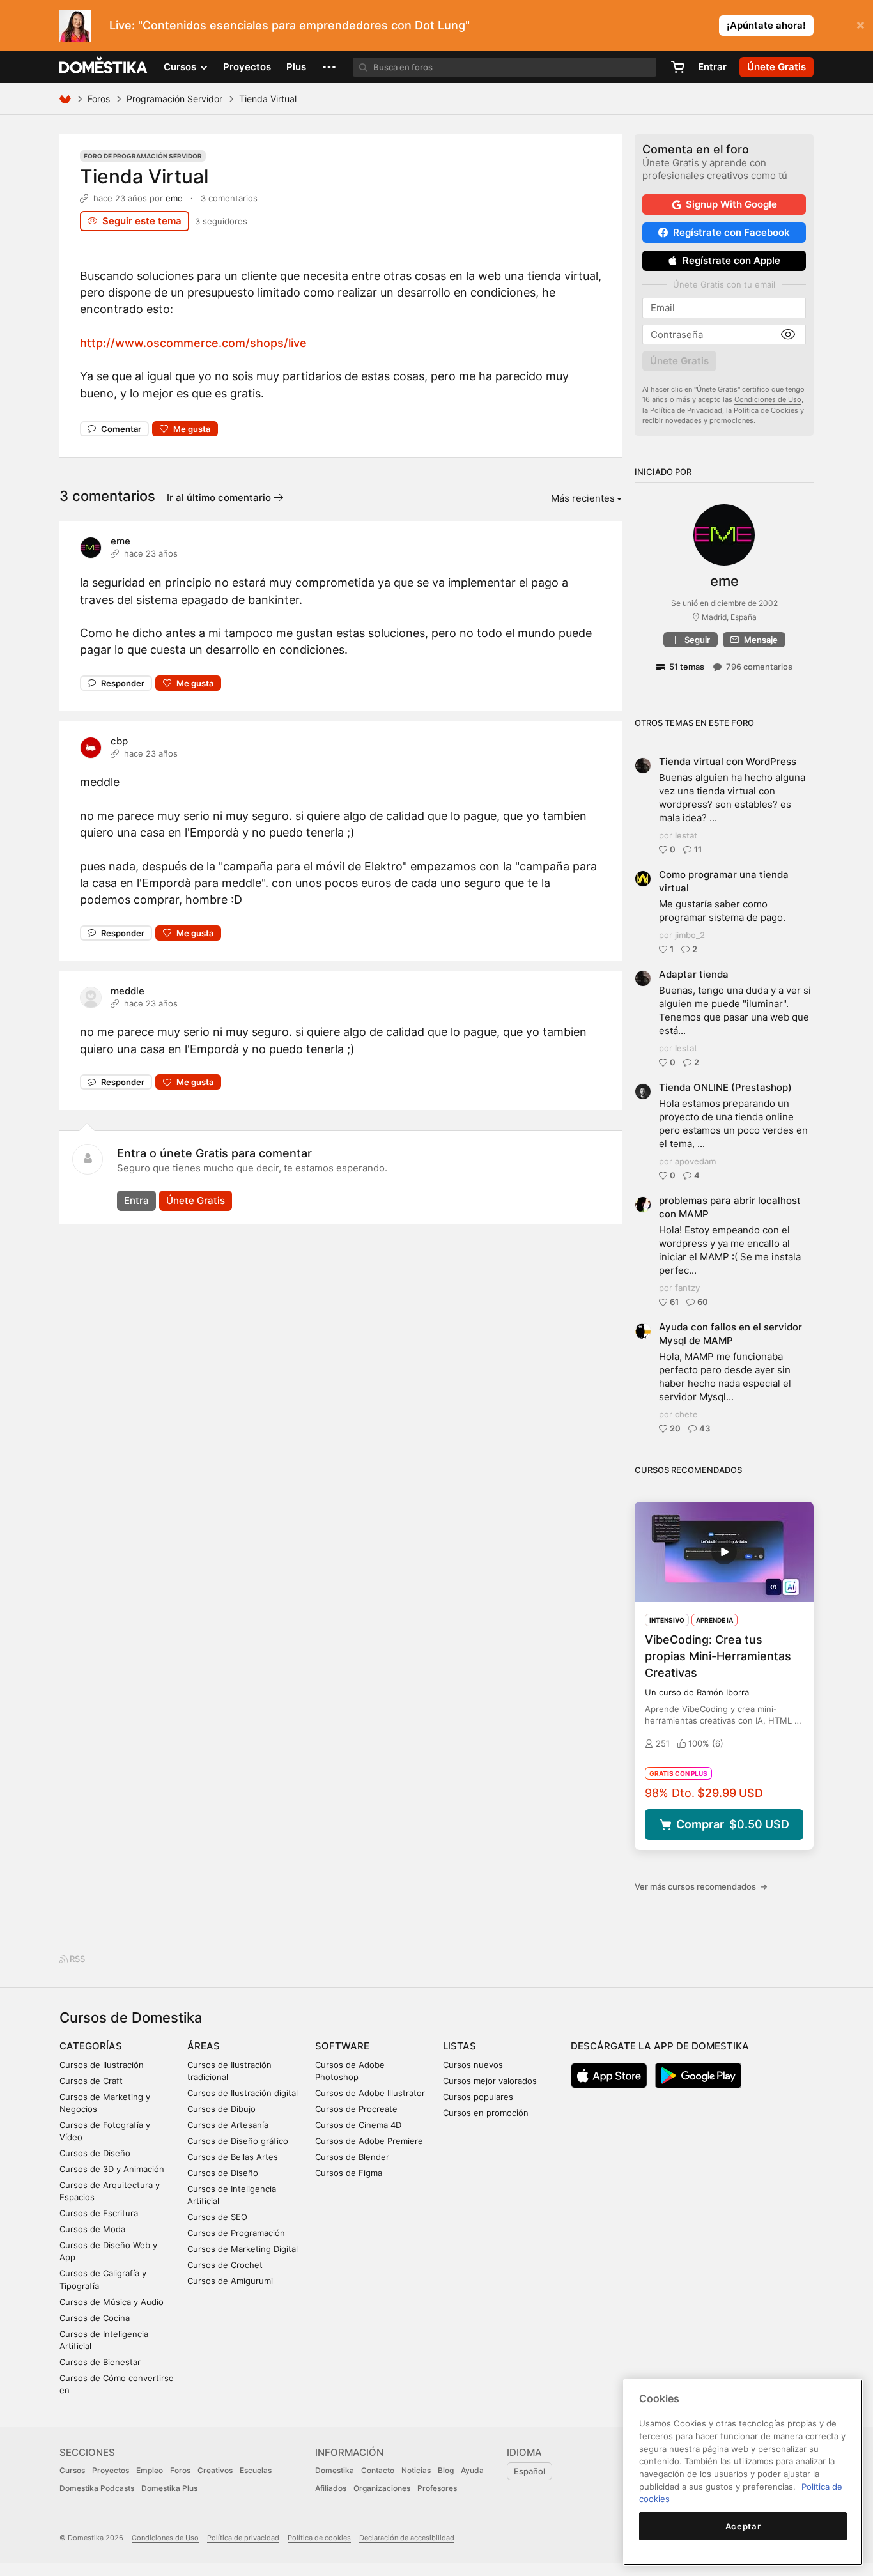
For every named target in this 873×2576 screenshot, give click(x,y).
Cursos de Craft (91, 2081)
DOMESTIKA (104, 67)
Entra (136, 1200)
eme (174, 198)
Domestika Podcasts (97, 2488)
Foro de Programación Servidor (143, 156)
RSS (76, 1959)
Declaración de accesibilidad (407, 2538)
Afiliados (331, 2488)
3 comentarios (229, 198)
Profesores (437, 2488)
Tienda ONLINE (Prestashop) (725, 1087)
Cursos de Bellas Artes (233, 2157)
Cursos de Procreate (356, 2109)
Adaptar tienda (694, 974)
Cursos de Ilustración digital (243, 2093)
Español (529, 2471)
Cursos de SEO (217, 2217)
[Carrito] (677, 67)
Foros (99, 99)
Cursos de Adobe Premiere (369, 2141)
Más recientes (583, 498)
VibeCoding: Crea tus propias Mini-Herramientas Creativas (718, 1656)
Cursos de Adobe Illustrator (370, 2093)
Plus (296, 67)
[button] (329, 67)
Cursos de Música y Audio (112, 2302)
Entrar (712, 67)
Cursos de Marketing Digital (243, 2249)
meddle (127, 991)
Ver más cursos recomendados (701, 1886)
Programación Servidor (174, 99)
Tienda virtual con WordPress (728, 761)
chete (686, 1414)
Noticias (416, 2470)
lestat (686, 835)
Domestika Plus (169, 2488)
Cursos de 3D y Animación (112, 2169)
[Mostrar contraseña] (788, 335)
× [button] (861, 24)
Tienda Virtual (144, 176)
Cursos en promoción (486, 2113)
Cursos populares (478, 2097)
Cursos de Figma (349, 2173)
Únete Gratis (196, 1200)
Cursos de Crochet (225, 2265)
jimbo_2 (690, 935)
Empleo (150, 2470)
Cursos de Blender (352, 2157)
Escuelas (256, 2470)
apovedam (695, 1161)
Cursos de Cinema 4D (358, 2125)
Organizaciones (382, 2488)
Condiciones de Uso (768, 399)
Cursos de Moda (92, 2229)
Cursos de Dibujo (221, 2109)
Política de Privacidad (686, 410)
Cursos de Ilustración (102, 2065)
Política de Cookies (766, 410)
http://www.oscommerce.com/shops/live (193, 343)
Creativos (215, 2470)
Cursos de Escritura (99, 2213)
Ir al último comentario (220, 497)
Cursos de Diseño (95, 2153)
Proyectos (247, 67)
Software (342, 2046)
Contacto (378, 2470)
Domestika (335, 2470)
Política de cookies (319, 2538)
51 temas (687, 667)
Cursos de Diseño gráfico (238, 2141)
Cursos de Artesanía (228, 2125)
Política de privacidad (243, 2538)
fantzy (687, 1288)
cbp (119, 741)
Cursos (72, 2470)
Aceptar (743, 2526)
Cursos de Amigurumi (230, 2281)
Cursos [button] (181, 67)
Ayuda (472, 2470)
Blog (446, 2470)
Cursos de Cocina (95, 2318)
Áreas (204, 2046)
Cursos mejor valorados (490, 2081)
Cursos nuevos (473, 2065)
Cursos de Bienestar (100, 2362)
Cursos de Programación (236, 2233)
